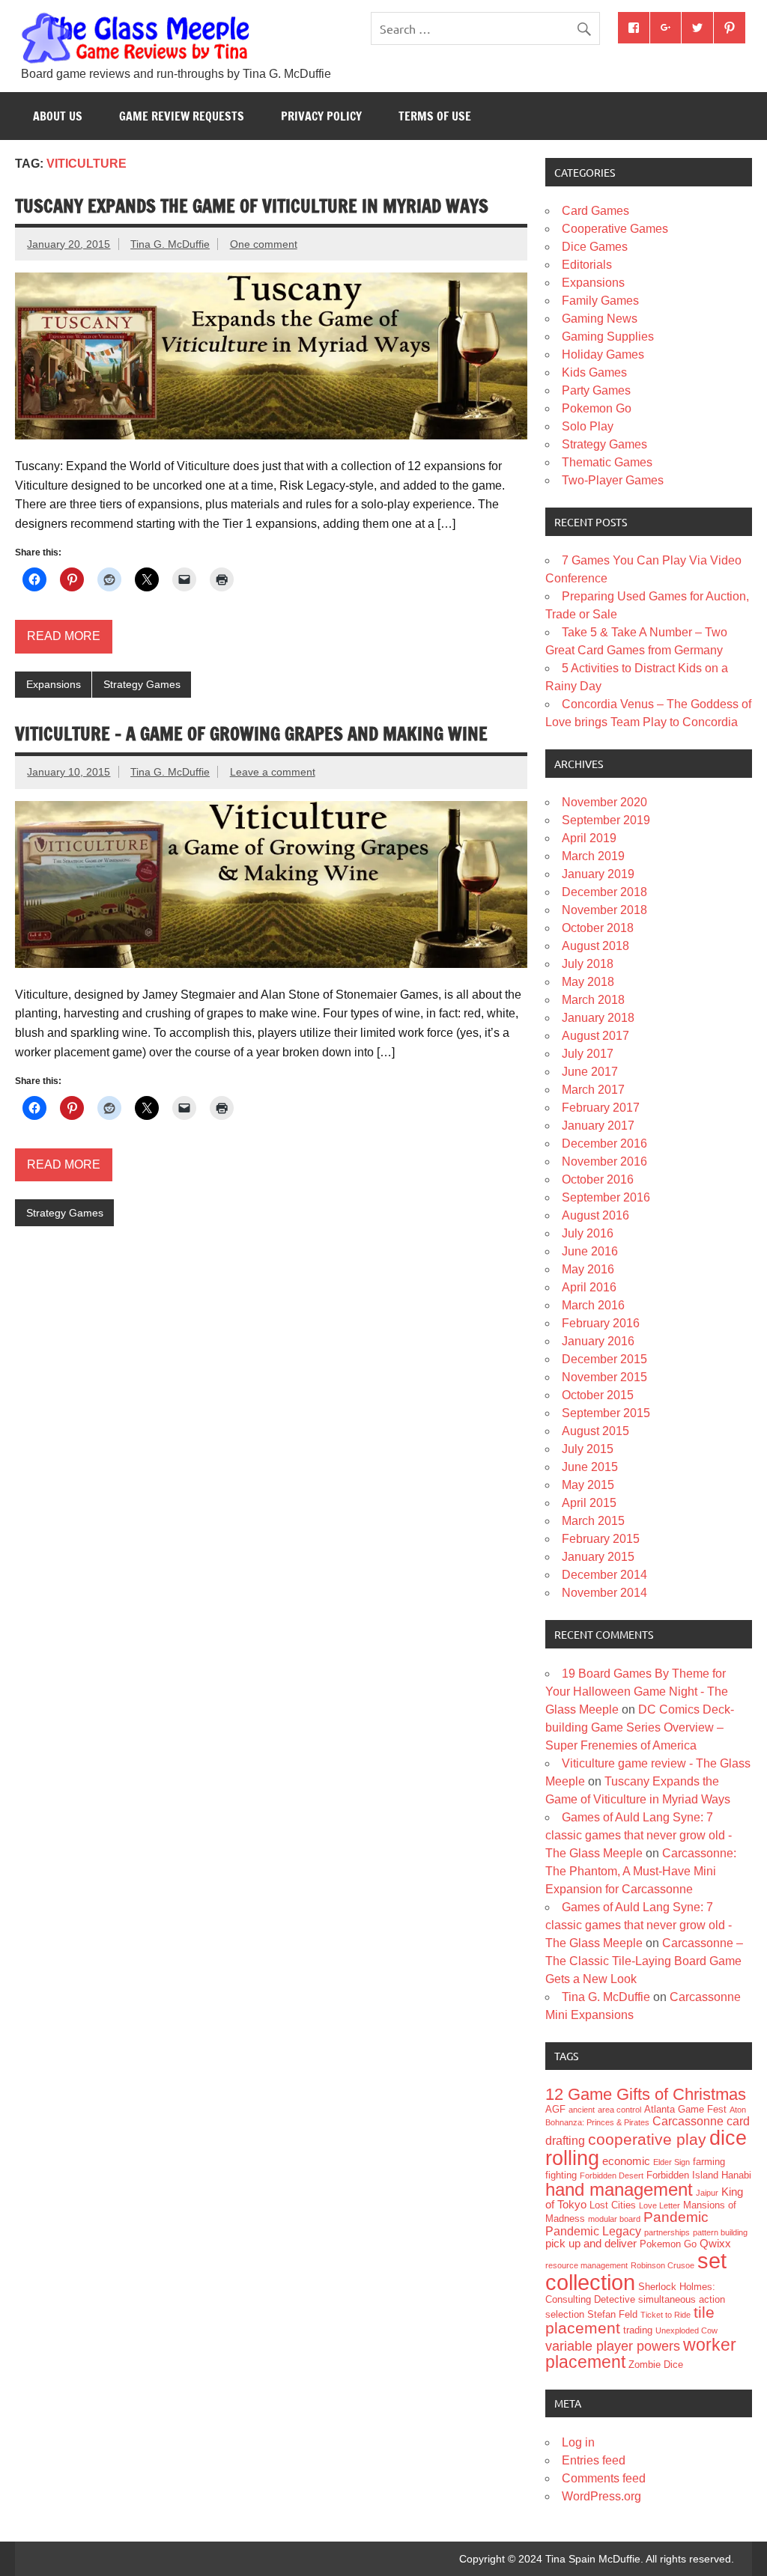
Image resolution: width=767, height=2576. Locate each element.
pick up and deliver (591, 2244)
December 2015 (604, 1359)
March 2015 (593, 1521)
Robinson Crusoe (663, 2265)
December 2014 (604, 1575)
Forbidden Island (682, 2175)
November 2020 (604, 802)
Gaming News (600, 319)
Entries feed (594, 2460)
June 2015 (590, 1467)
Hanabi (736, 2175)
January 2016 (598, 1341)
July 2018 (588, 964)
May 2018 (588, 982)
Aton (738, 2110)
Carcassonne (688, 2121)
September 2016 (606, 1197)
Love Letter (660, 2205)
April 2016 (589, 1287)
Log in (578, 2442)
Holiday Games (603, 354)
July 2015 (588, 1449)
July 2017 (588, 1054)
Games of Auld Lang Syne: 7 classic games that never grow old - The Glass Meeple (639, 1835)
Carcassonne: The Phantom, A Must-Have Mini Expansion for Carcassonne (641, 1871)
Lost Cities (613, 2205)
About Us (58, 116)
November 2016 (604, 1161)
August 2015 (595, 1431)
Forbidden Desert (612, 2175)
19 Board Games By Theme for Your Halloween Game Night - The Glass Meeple (637, 1692)
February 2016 (601, 1323)
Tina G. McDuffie (170, 244)
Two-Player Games (613, 480)
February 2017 (601, 1108)
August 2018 (595, 946)
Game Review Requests (182, 116)
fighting (561, 2175)
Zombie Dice (656, 2365)
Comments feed (604, 2478)
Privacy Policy (321, 116)
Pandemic (676, 2217)
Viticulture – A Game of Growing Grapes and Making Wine (251, 734)
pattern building (720, 2232)
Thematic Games (607, 462)
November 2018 (604, 910)
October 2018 (598, 928)
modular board (614, 2219)
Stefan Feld (612, 2314)
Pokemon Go (597, 408)
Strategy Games (142, 684)
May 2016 (588, 1269)
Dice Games (595, 247)
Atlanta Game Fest (685, 2109)
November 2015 (604, 1377)
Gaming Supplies (608, 337)
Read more (64, 636)
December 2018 (604, 892)
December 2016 (604, 1144)
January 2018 (598, 1018)
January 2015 (598, 1557)
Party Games (596, 390)
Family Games (600, 301)
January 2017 (598, 1126)
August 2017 (595, 1036)
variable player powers (613, 2346)
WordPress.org (601, 2496)
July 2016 (588, 1233)
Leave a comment (273, 772)
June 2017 (590, 1072)
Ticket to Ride (666, 2315)
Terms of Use (435, 116)
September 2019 (606, 820)
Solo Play (588, 426)
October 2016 (598, 1179)
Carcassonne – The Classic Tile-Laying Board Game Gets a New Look (644, 1961)
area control (619, 2110)
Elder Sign (671, 2162)
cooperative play (647, 2139)
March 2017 (593, 1090)
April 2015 (589, 1503)
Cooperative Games (615, 229)
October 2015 (598, 1395)
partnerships (667, 2232)
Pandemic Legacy (593, 2231)
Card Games (595, 211)
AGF (555, 2109)
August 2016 (595, 1215)
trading (638, 2330)
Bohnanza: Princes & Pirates (597, 2122)
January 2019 (598, 874)
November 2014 (604, 1593)
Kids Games (594, 372)
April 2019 (589, 838)
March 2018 (593, 1000)
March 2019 (593, 856)
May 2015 (588, 1485)
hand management (619, 2189)
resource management (586, 2265)
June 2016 (590, 1251)
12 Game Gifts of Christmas (646, 2094)
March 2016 (593, 1305)
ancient (582, 2110)
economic (626, 2161)
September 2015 (606, 1413)
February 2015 (601, 1539)
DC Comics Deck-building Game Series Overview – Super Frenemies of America (640, 1727)
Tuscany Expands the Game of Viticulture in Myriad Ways (252, 206)
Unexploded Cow (686, 2330)
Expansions (54, 684)
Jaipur (707, 2193)
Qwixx (715, 2244)
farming (709, 2162)
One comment (264, 244)
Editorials (587, 265)
